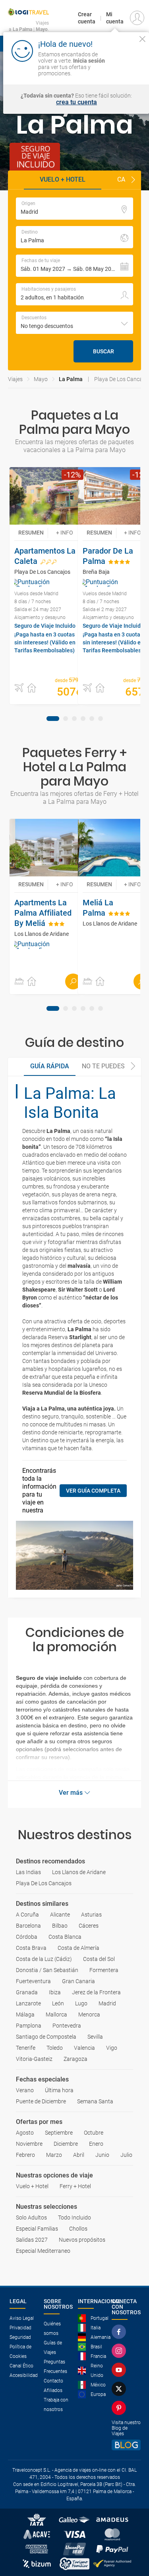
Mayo (41, 379)
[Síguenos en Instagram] (120, 2351)
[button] (133, 180)
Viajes (15, 379)
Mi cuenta (115, 18)
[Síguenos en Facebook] (120, 2332)
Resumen (31, 533)
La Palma (71, 379)
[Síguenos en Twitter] (120, 2389)
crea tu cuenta (76, 102)
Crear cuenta (87, 18)
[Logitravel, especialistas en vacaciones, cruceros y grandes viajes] (28, 12)
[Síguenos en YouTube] (120, 2370)
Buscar (104, 351)
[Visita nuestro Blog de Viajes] (126, 2445)
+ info (65, 533)
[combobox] (74, 323)
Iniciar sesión (126, 66)
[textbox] (74, 209)
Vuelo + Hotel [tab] (63, 179)
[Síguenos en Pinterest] (120, 2408)
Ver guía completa (93, 1491)
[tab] (53, 719)
